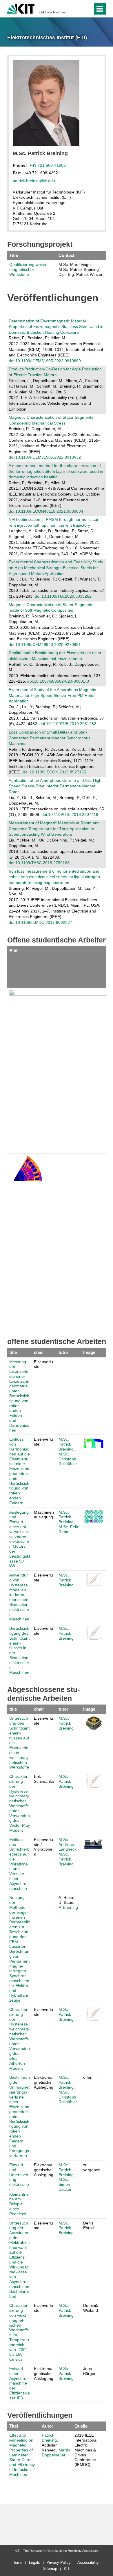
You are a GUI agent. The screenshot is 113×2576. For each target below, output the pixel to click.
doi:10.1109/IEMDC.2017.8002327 (40, 922)
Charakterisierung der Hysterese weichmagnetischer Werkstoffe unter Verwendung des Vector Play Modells (20, 1803)
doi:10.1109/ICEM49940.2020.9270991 (45, 645)
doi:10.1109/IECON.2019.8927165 (54, 772)
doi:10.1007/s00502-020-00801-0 (58, 681)
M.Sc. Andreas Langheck (68, 1844)
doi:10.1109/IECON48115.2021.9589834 (46, 511)
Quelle (81, 2426)
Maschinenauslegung (44, 1515)
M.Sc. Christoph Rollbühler (68, 1459)
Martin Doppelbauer (56, 2452)
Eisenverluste (43, 1364)
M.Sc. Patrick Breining (66, 1444)
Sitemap (50, 2569)
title (13, 1352)
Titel (14, 2426)
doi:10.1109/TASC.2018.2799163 (39, 863)
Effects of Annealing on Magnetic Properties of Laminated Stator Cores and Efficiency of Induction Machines (22, 2455)
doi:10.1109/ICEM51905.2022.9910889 (45, 361)
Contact (66, 255)
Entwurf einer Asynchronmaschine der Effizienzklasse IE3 (20, 2383)
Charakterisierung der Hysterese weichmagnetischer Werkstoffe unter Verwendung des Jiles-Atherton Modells (20, 2039)
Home (17, 2562)
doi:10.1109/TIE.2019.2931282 (68, 724)
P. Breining (68, 1907)
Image (89, 1352)
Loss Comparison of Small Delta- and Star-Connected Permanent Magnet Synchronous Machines (50, 738)
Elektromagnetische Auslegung (44, 2082)
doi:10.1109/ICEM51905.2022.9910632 (45, 457)
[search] (87, 9)
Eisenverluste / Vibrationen (43, 1847)
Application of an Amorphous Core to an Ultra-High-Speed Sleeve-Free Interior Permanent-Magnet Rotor (56, 786)
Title (14, 255)
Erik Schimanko (44, 1779)
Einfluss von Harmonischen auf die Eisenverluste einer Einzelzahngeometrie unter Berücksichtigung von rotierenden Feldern (20, 1471)
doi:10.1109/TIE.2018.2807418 (70, 814)
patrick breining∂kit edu (34, 181)
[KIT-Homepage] (21, 8)
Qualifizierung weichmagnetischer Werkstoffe (28, 269)
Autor (48, 2426)
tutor (63, 1352)
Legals (34, 2562)
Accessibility (88, 2562)
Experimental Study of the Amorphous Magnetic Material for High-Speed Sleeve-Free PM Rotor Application (52, 695)
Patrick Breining (49, 2438)
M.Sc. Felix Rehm (69, 1529)
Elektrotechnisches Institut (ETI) (55, 12)
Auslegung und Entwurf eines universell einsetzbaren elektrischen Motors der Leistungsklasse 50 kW (20, 1539)
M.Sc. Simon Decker (65, 2184)
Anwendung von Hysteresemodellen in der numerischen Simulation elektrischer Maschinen (19, 1597)
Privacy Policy (59, 2562)
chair (39, 1352)
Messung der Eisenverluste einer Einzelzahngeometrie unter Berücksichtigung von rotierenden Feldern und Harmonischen (19, 1396)
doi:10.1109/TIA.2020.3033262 (63, 596)
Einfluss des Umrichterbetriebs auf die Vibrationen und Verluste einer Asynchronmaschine (19, 1864)
